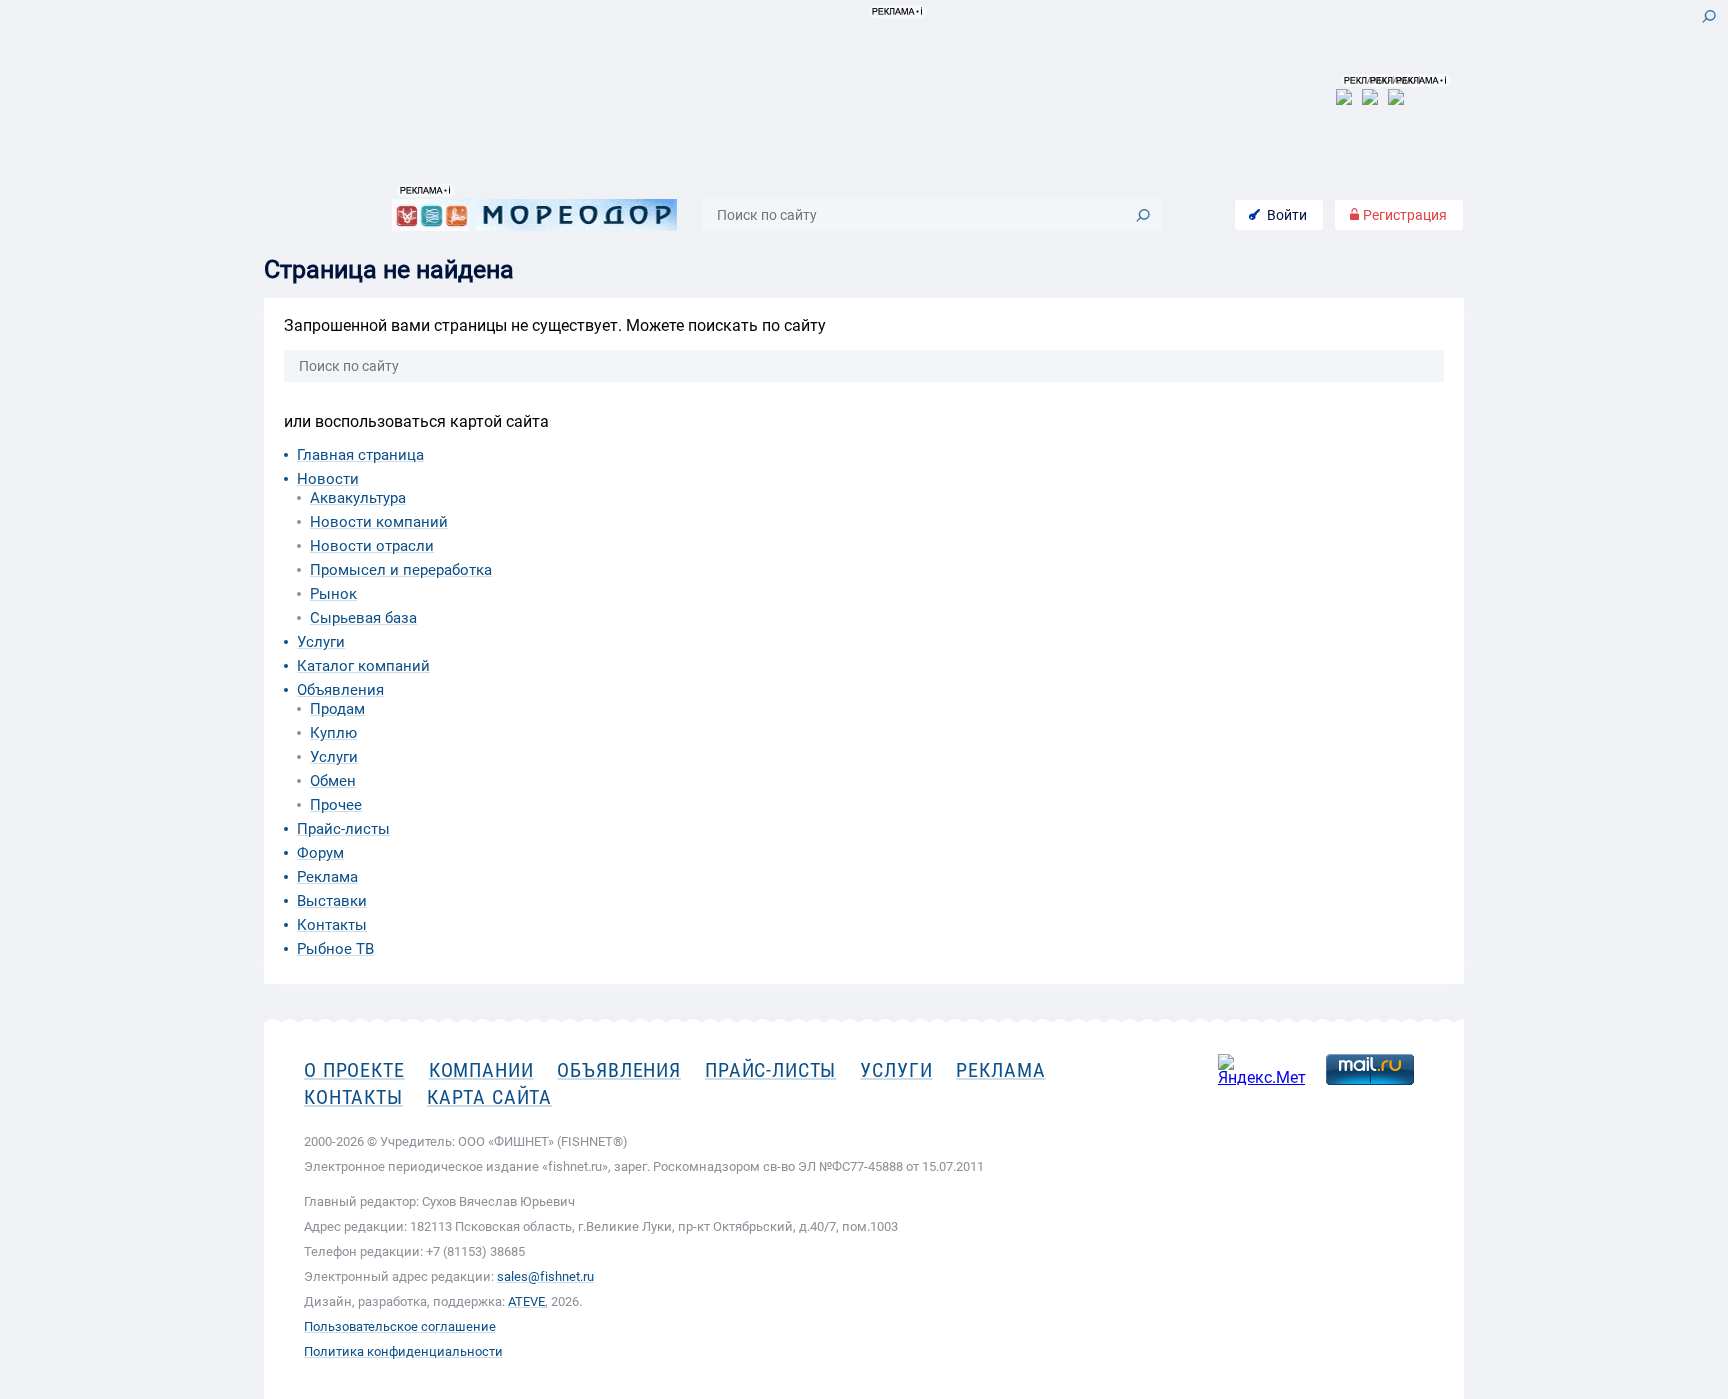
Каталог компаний (363, 666)
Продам (337, 709)
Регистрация (1403, 215)
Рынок (333, 594)
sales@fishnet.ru (545, 1276)
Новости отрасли (372, 546)
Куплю (333, 733)
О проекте (354, 1070)
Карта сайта (489, 1097)
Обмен (333, 781)
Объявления (340, 690)
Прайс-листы (343, 829)
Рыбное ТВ (335, 949)
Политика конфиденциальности (403, 1351)
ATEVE (526, 1301)
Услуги (321, 642)
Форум (320, 853)
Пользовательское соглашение (400, 1326)
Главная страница (360, 455)
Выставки (332, 901)
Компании (481, 1070)
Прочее (336, 805)
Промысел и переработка (401, 570)
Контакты (332, 925)
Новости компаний (379, 522)
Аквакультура (358, 498)
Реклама (327, 877)
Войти (1287, 215)
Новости (328, 479)
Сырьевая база (363, 618)
